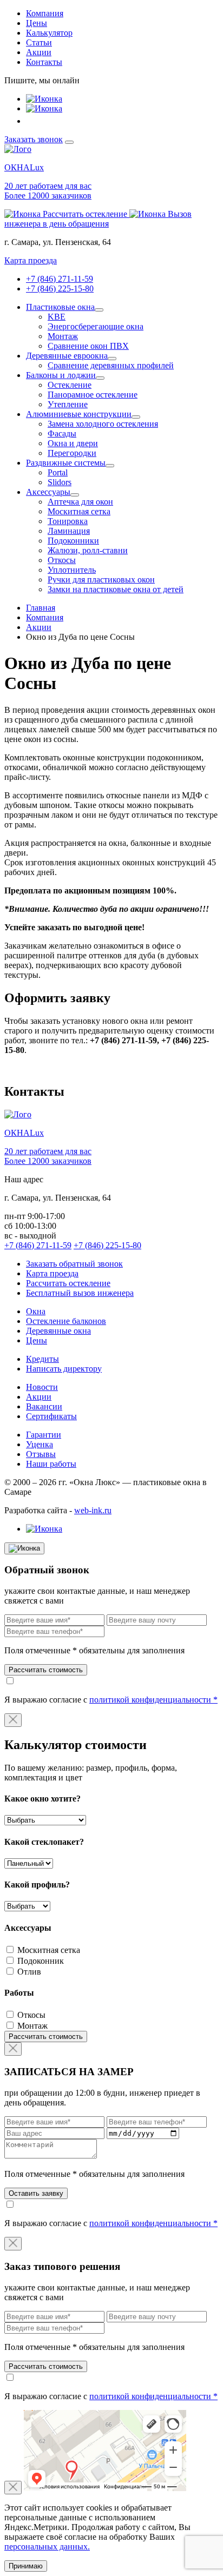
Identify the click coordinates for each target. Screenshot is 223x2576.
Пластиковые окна (60, 307)
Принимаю (26, 2566)
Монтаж (63, 336)
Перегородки (72, 453)
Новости (42, 1387)
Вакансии (44, 1406)
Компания (45, 13)
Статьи (39, 42)
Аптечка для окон (80, 502)
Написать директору (64, 1369)
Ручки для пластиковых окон (101, 580)
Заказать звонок (34, 139)
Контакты (44, 62)
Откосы (62, 560)
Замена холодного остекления (103, 424)
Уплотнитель (72, 570)
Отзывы (41, 1454)
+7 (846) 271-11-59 (60, 279)
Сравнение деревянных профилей (111, 365)
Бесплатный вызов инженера (80, 1293)
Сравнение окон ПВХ (88, 346)
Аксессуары (48, 492)
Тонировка (68, 521)
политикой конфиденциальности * (153, 1700)
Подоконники (73, 541)
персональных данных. (47, 2547)
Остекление (70, 385)
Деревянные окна (58, 1331)
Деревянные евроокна (67, 356)
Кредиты (42, 1359)
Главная (41, 608)
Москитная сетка (79, 511)
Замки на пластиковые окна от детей (116, 589)
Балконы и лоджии (61, 375)
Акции (39, 52)
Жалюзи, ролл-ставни (88, 550)
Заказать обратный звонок (74, 1264)
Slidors (60, 482)
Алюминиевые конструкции (79, 414)
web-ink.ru (93, 1510)
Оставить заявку (36, 2193)
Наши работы (51, 1464)
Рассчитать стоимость (46, 1670)
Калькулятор (49, 33)
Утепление (68, 404)
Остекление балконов (66, 1321)
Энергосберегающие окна (96, 326)
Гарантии (44, 1435)
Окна (36, 1311)
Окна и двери (73, 443)
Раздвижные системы (66, 463)
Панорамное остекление (93, 395)
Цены (37, 23)
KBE (57, 317)
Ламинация (69, 531)
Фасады (62, 433)
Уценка (40, 1444)
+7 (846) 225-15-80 (60, 289)
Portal (58, 472)
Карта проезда (31, 260)
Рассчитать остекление (68, 1283)
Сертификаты (51, 1416)
